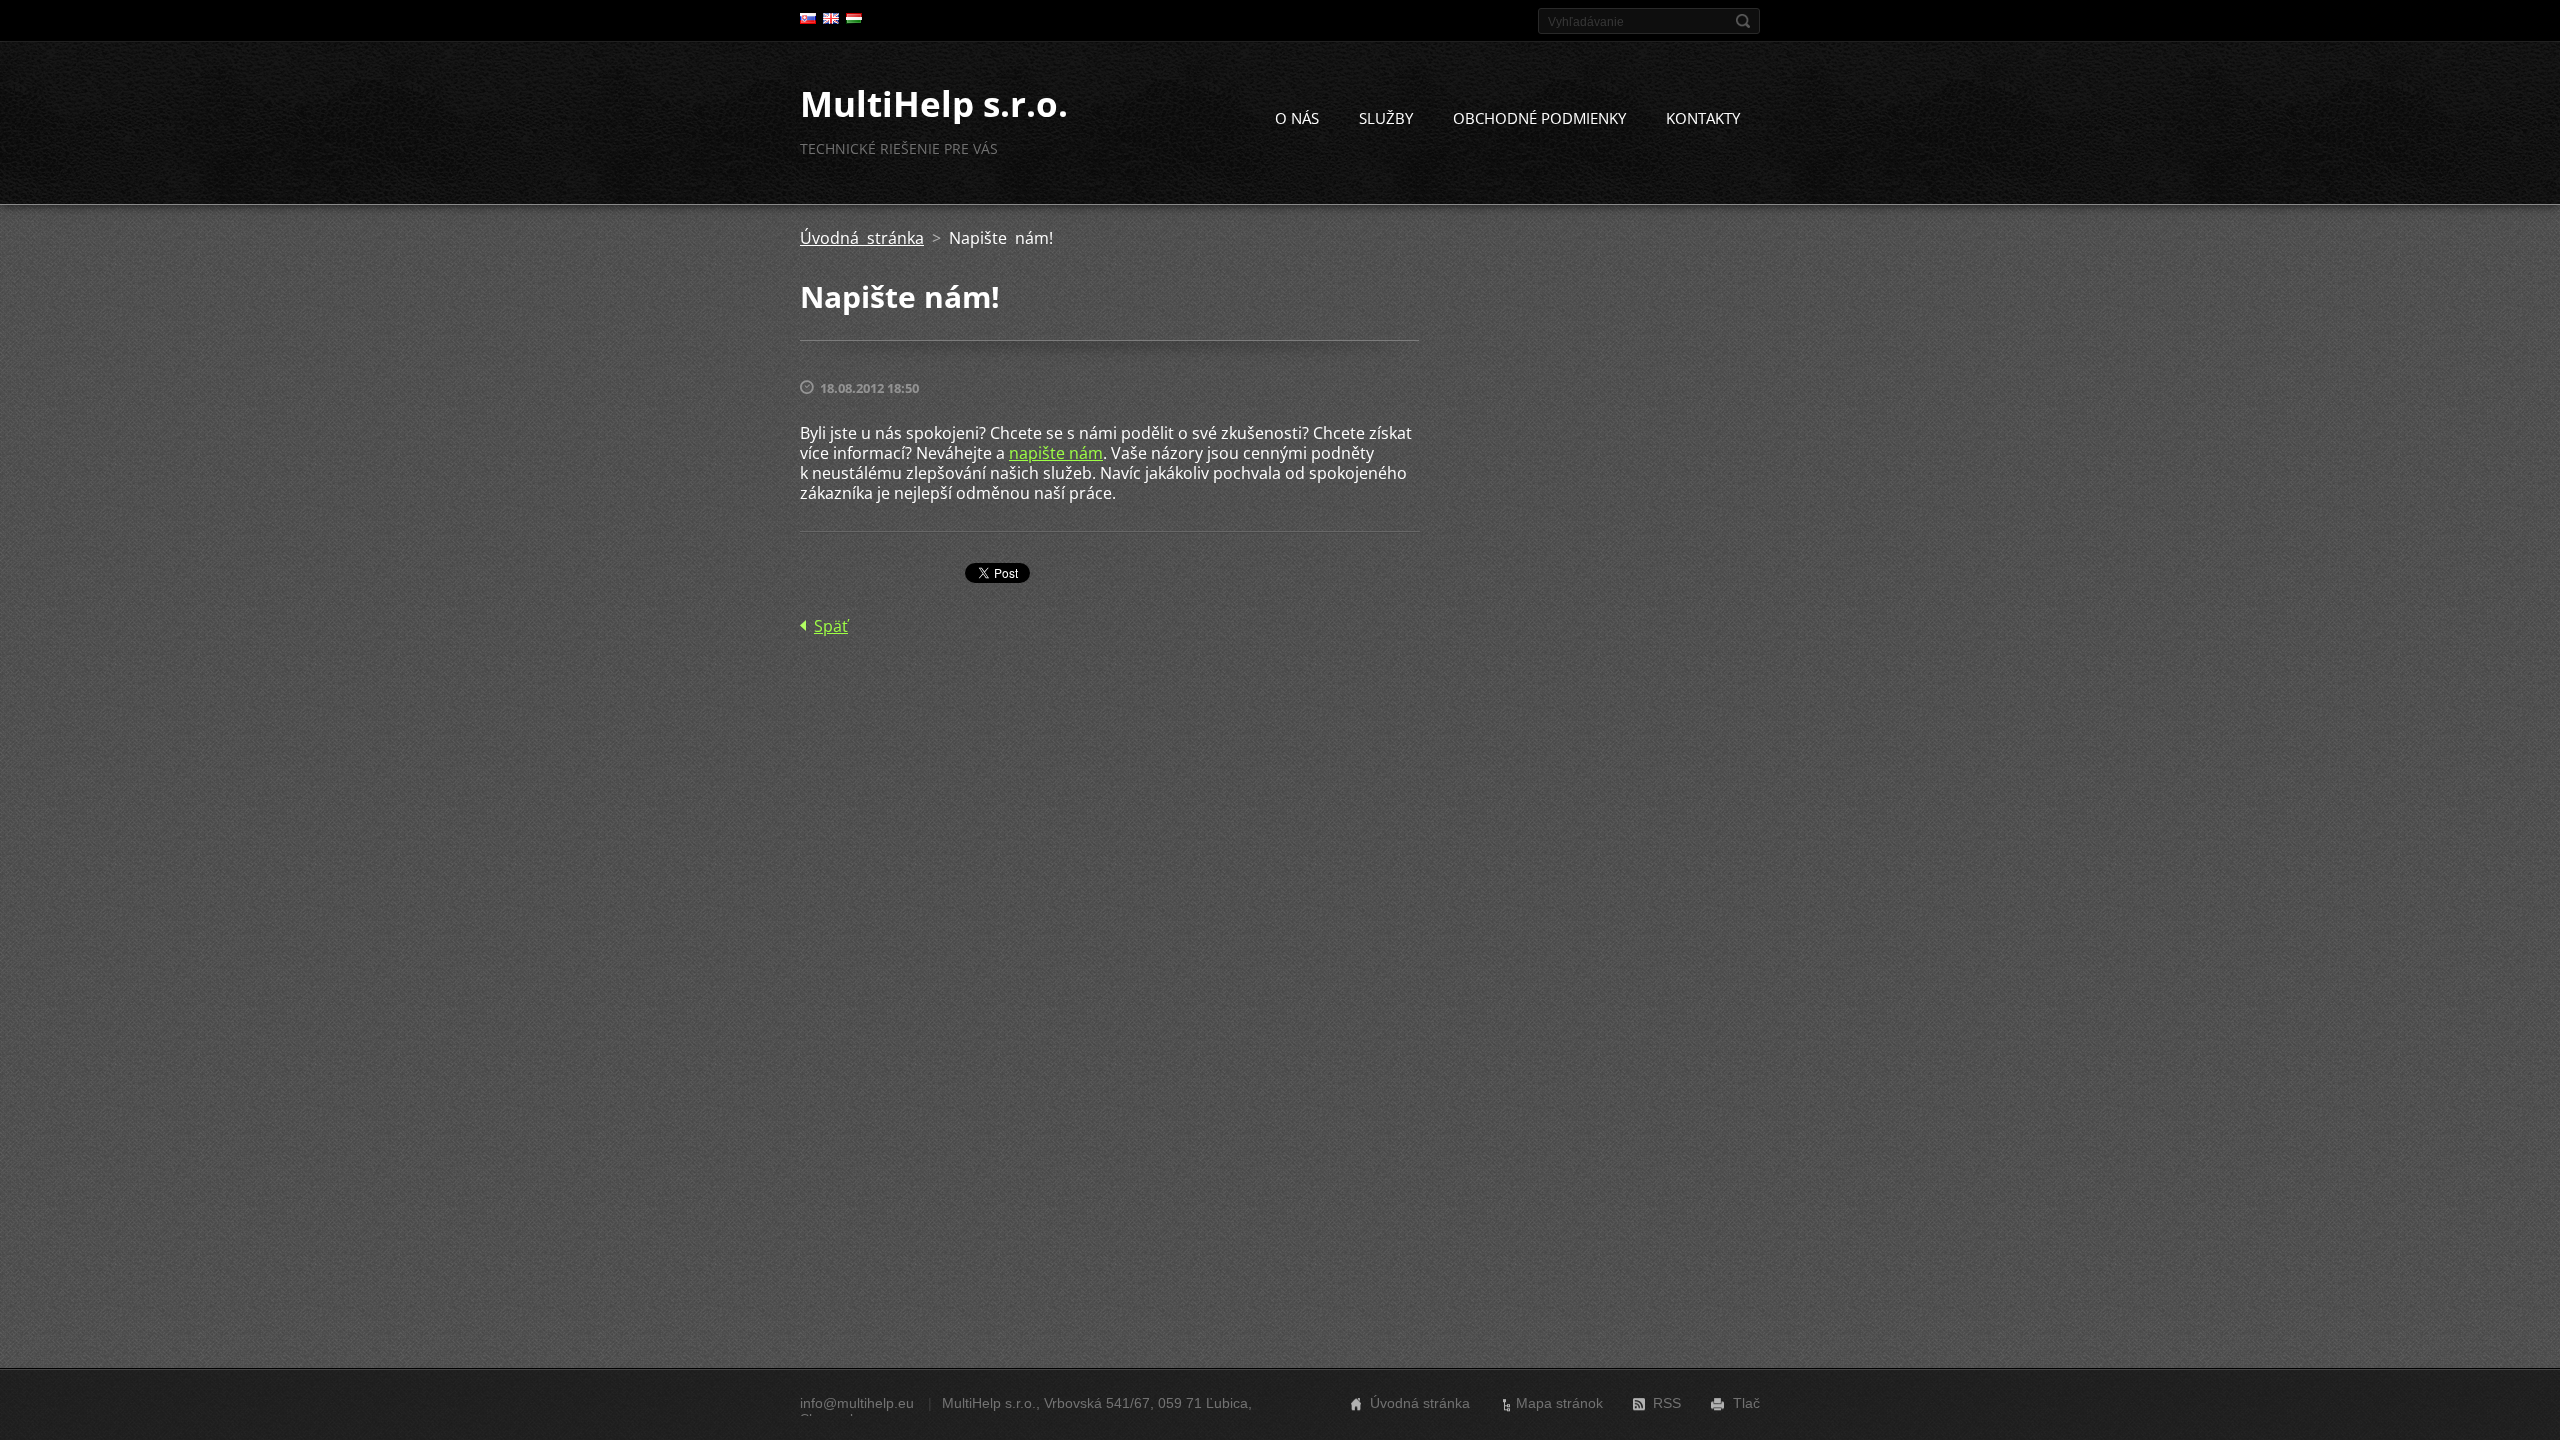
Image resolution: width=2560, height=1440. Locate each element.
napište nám (1056, 453)
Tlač (1746, 1403)
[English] (831, 18)
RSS (1667, 1403)
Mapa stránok (1559, 1403)
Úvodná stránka (862, 238)
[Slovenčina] (808, 18)
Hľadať (1743, 21)
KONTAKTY (1703, 118)
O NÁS (1297, 118)
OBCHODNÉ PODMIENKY (1539, 118)
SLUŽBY (1386, 118)
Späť (831, 626)
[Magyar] (854, 18)
